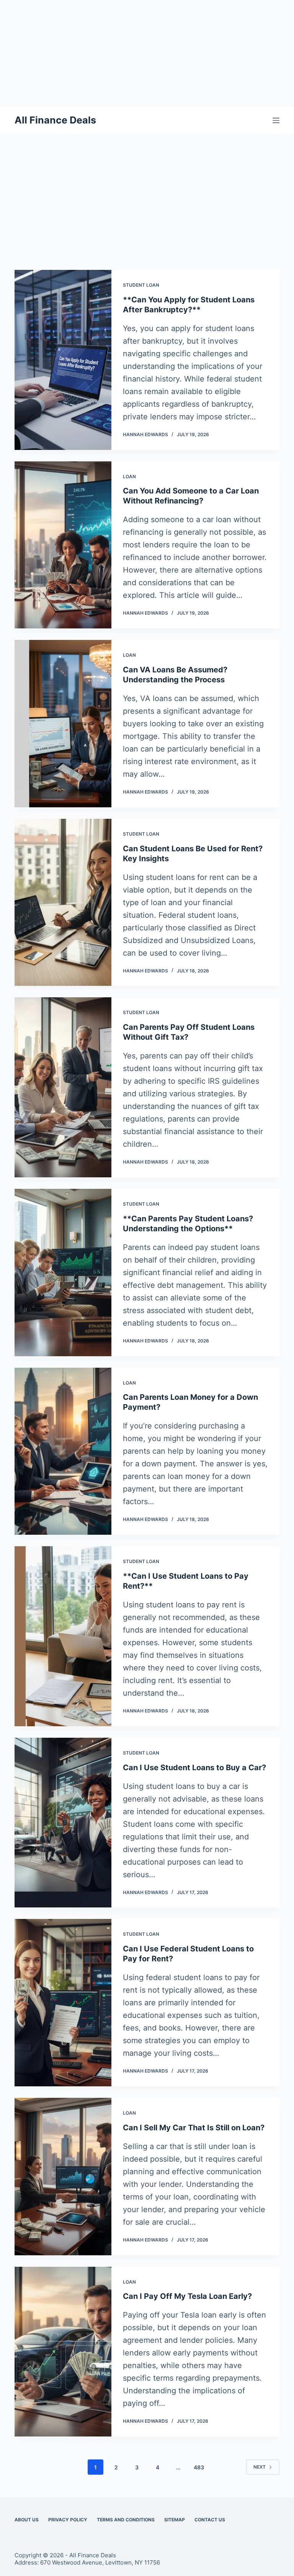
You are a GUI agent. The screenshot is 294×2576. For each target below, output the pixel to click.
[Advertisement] (147, 54)
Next (260, 2467)
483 (199, 2467)
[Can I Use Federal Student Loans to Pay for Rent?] (63, 2003)
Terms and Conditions (126, 2520)
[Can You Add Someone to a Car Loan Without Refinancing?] (63, 545)
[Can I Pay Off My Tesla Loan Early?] (63, 2352)
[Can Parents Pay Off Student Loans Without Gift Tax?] (63, 1087)
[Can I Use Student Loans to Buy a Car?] (63, 1823)
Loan (129, 476)
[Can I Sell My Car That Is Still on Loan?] (63, 2177)
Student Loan (141, 285)
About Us (27, 2520)
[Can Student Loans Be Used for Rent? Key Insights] (63, 902)
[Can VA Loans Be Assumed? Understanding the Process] (63, 724)
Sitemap (175, 2520)
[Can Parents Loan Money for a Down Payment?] (63, 1451)
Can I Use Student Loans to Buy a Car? (194, 1768)
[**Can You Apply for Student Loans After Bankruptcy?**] (63, 360)
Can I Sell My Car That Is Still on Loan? (194, 2128)
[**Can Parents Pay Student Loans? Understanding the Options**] (63, 1273)
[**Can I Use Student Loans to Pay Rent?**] (63, 1636)
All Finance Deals (55, 120)
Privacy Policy (68, 2520)
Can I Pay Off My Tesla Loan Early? (187, 2296)
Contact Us (210, 2520)
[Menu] (276, 120)
